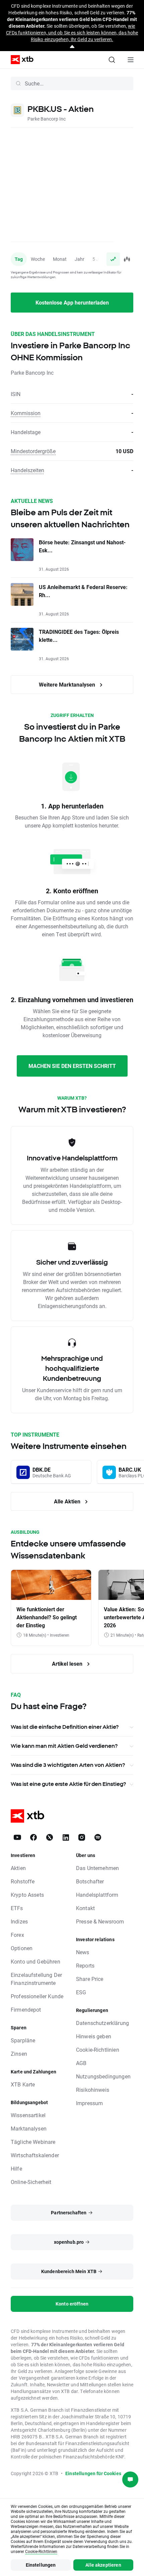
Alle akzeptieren (103, 2565)
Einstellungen (41, 2565)
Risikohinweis (93, 2090)
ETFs (17, 1908)
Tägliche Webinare (33, 2142)
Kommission (26, 413)
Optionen (22, 1948)
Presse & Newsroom (100, 1921)
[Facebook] (33, 1837)
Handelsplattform (97, 1895)
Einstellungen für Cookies (93, 2473)
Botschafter (90, 1881)
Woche (38, 259)
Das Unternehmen (97, 1868)
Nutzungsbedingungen (103, 2076)
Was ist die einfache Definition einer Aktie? (65, 1727)
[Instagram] (82, 1837)
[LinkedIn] (66, 1837)
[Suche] (112, 60)
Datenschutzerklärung (102, 2023)
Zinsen (19, 2054)
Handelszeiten (27, 470)
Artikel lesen (68, 1664)
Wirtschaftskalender (35, 2155)
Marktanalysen (29, 2128)
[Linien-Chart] (113, 259)
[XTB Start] (19, 60)
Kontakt (85, 1908)
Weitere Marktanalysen (68, 684)
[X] (50, 1837)
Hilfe (16, 2168)
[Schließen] (72, 47)
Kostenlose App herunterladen (72, 302)
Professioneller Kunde (37, 1996)
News (83, 1952)
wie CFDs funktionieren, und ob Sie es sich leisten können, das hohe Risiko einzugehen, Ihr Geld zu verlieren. (72, 33)
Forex (17, 1935)
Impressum (89, 2103)
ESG (81, 1992)
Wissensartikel (28, 2115)
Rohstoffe (23, 1881)
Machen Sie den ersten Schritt (72, 1066)
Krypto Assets (27, 1895)
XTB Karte (23, 2084)
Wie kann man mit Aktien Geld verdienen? (64, 1746)
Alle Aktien (68, 1501)
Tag (19, 259)
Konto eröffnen (72, 2304)
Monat (60, 259)
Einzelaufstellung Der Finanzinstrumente (36, 1979)
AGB (81, 2063)
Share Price (90, 1979)
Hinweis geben (94, 2036)
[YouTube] (17, 1837)
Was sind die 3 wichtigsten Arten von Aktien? (68, 1765)
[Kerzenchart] (127, 259)
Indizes (19, 1921)
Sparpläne (23, 2040)
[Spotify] (98, 1837)
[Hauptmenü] (131, 60)
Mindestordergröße (33, 451)
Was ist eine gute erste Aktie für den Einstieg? (68, 1784)
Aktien (18, 1868)
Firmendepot (26, 2009)
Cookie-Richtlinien (98, 2050)
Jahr (80, 259)
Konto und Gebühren (35, 1961)
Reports (85, 1965)
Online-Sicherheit (31, 2182)
